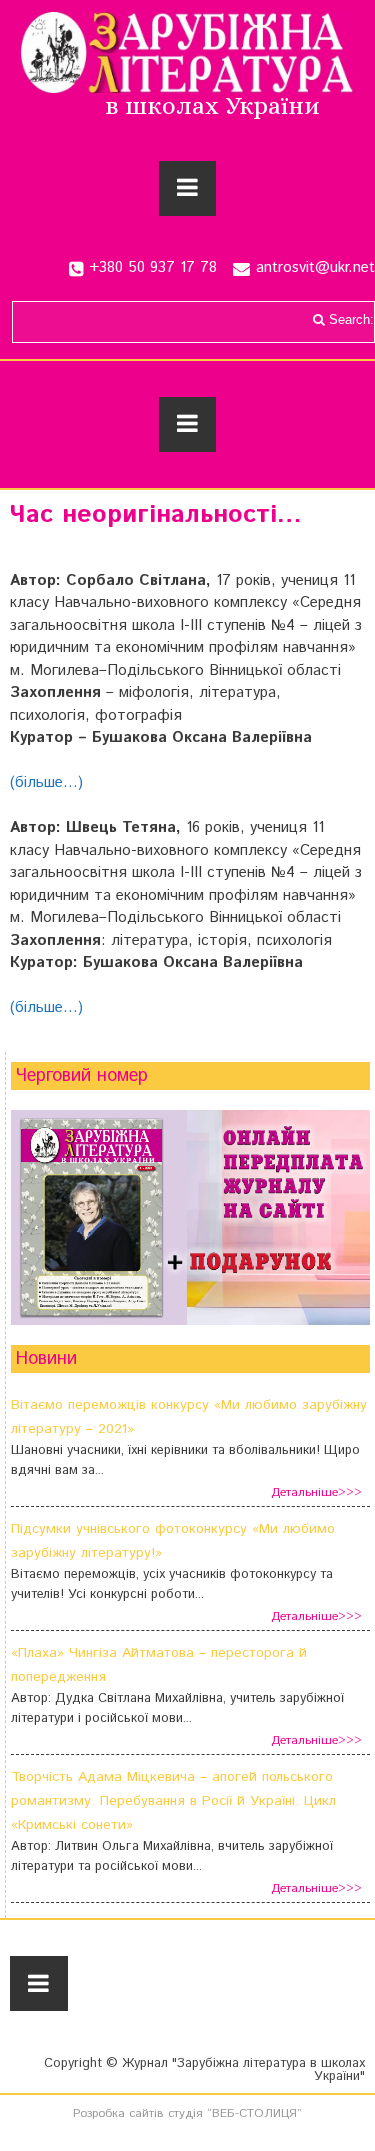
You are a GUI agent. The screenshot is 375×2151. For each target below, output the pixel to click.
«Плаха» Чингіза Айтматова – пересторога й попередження (159, 1665)
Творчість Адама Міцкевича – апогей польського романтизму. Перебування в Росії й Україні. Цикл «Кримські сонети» (173, 1801)
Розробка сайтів (118, 2113)
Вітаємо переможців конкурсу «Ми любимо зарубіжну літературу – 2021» (189, 1417)
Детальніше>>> (316, 1492)
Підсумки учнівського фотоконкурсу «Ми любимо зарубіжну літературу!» (173, 1541)
